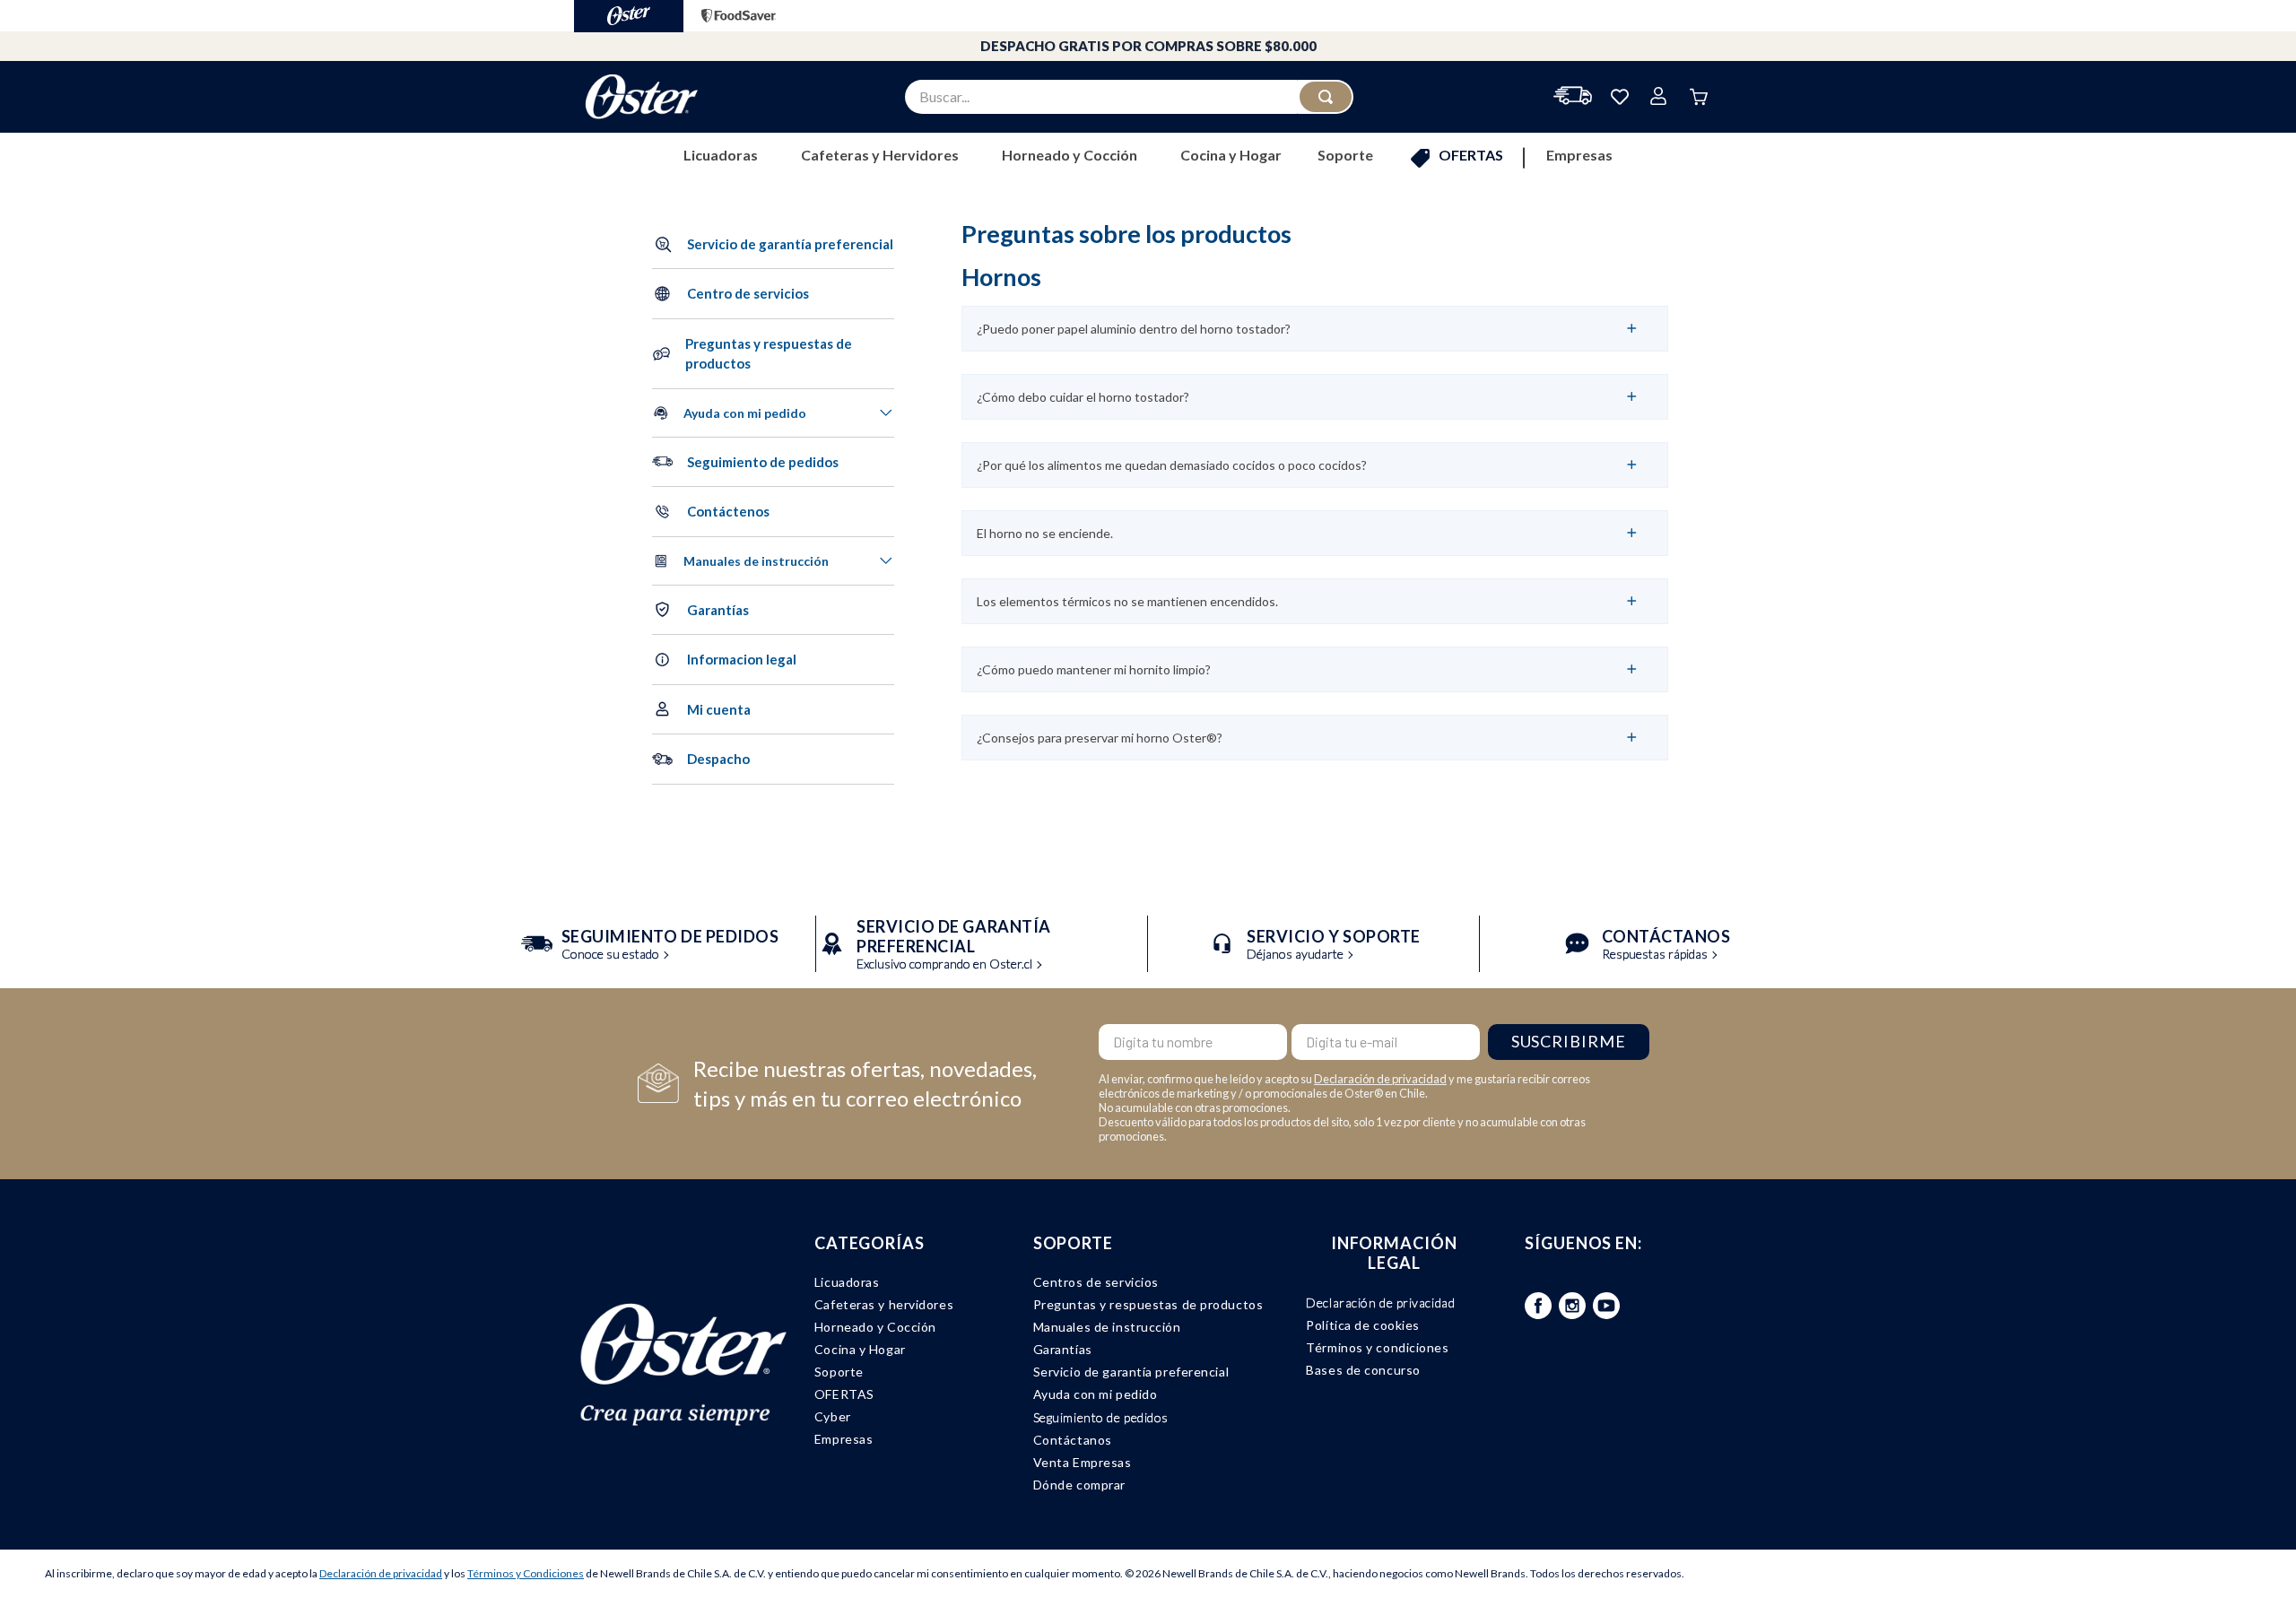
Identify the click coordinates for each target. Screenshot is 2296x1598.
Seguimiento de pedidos (763, 462)
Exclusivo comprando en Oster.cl (954, 946)
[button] (773, 354)
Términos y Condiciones (526, 1573)
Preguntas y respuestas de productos (769, 354)
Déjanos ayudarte (1334, 946)
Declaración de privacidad (1380, 1079)
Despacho (718, 759)
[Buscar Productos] (1326, 97)
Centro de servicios (748, 293)
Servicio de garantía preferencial (790, 244)
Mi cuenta (719, 709)
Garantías (718, 610)
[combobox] (1129, 97)
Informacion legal (742, 659)
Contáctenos (728, 511)
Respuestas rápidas (1666, 946)
